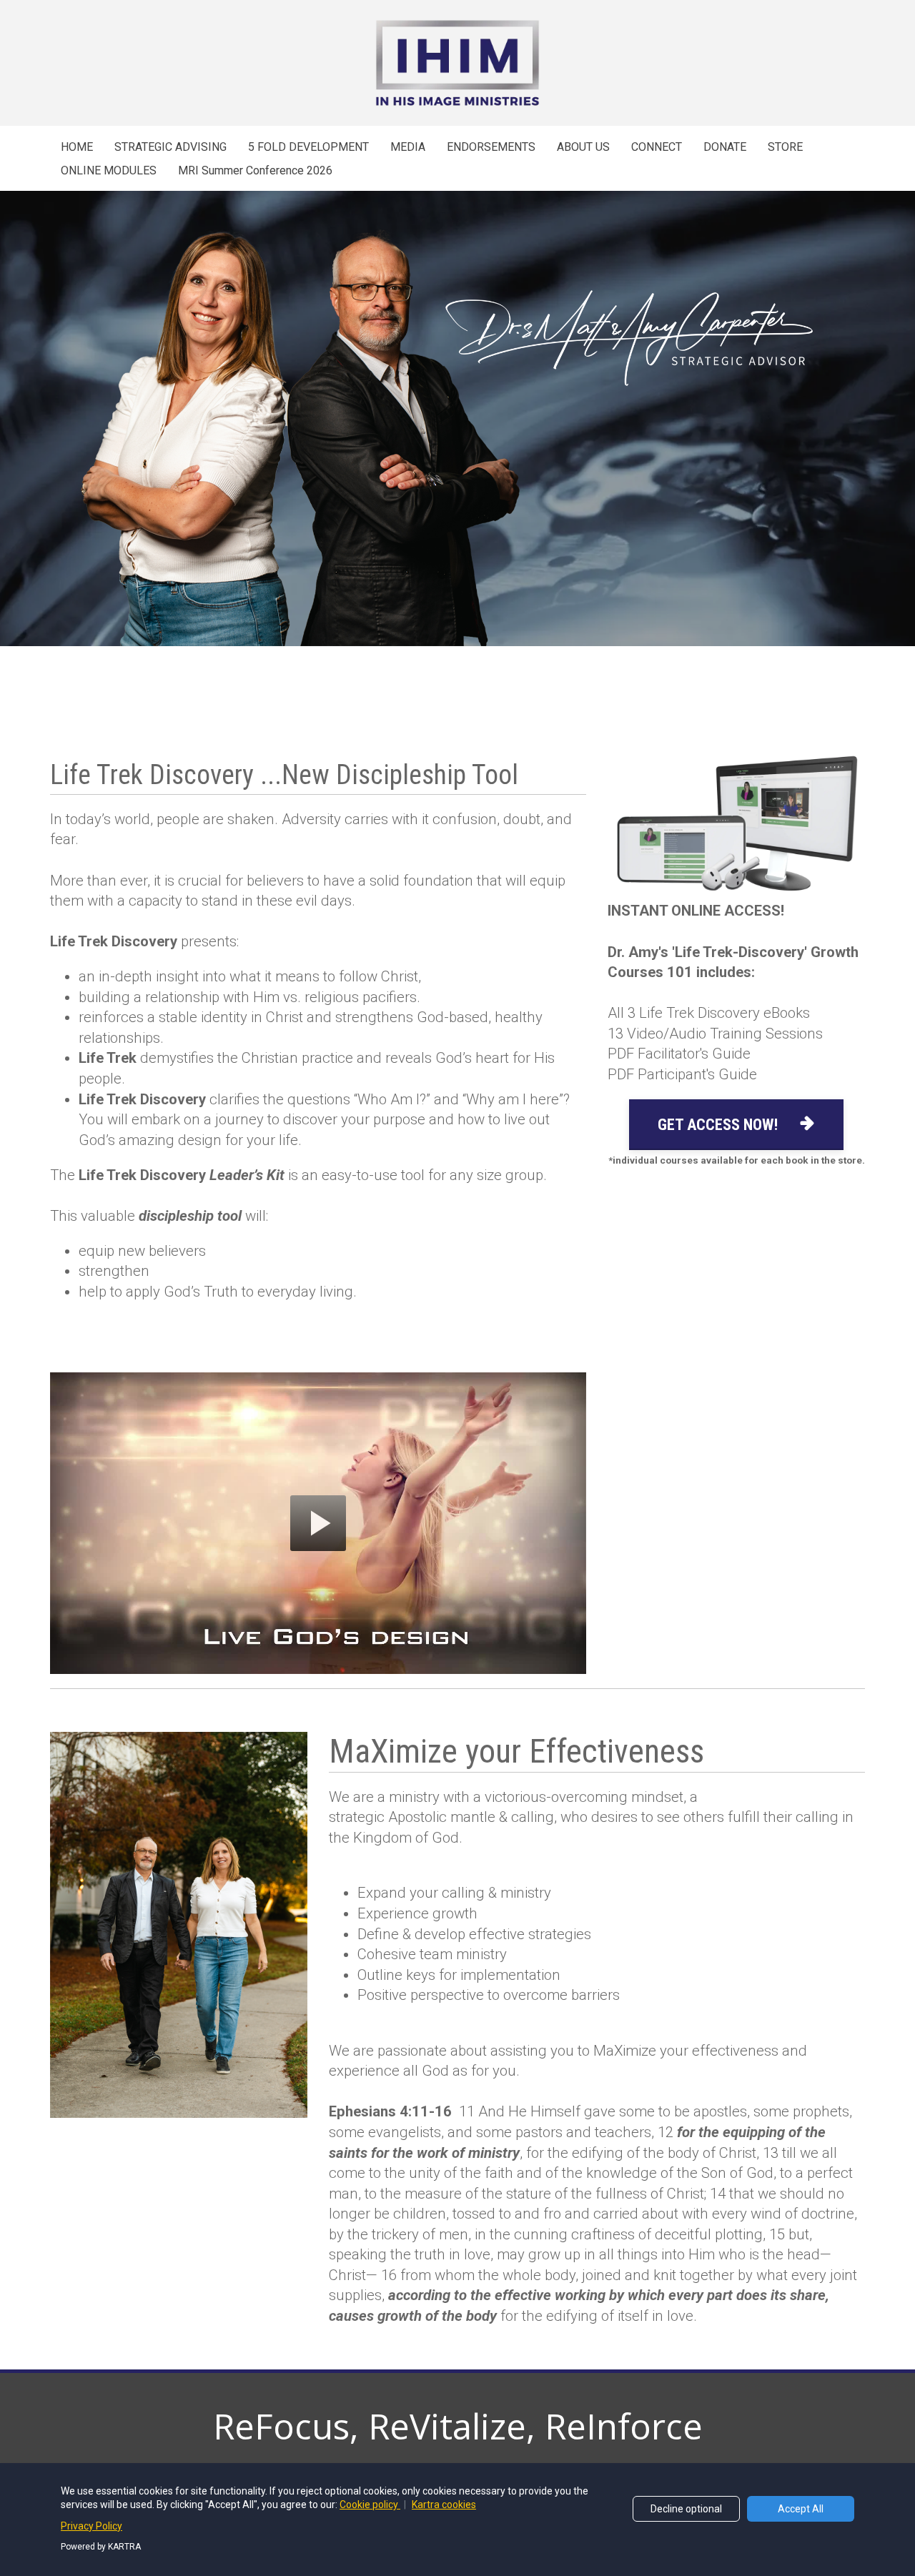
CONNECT (657, 147)
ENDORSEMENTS (491, 147)
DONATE (725, 147)
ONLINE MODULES (109, 170)
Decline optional (686, 2509)
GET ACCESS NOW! (718, 1125)
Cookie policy (370, 2505)
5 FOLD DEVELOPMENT (308, 147)
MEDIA (408, 147)
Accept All (801, 2509)
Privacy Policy (91, 2526)
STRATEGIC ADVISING (170, 147)
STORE (785, 147)
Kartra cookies (444, 2505)
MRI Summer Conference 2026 (255, 170)
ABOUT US (583, 147)
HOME (77, 147)
